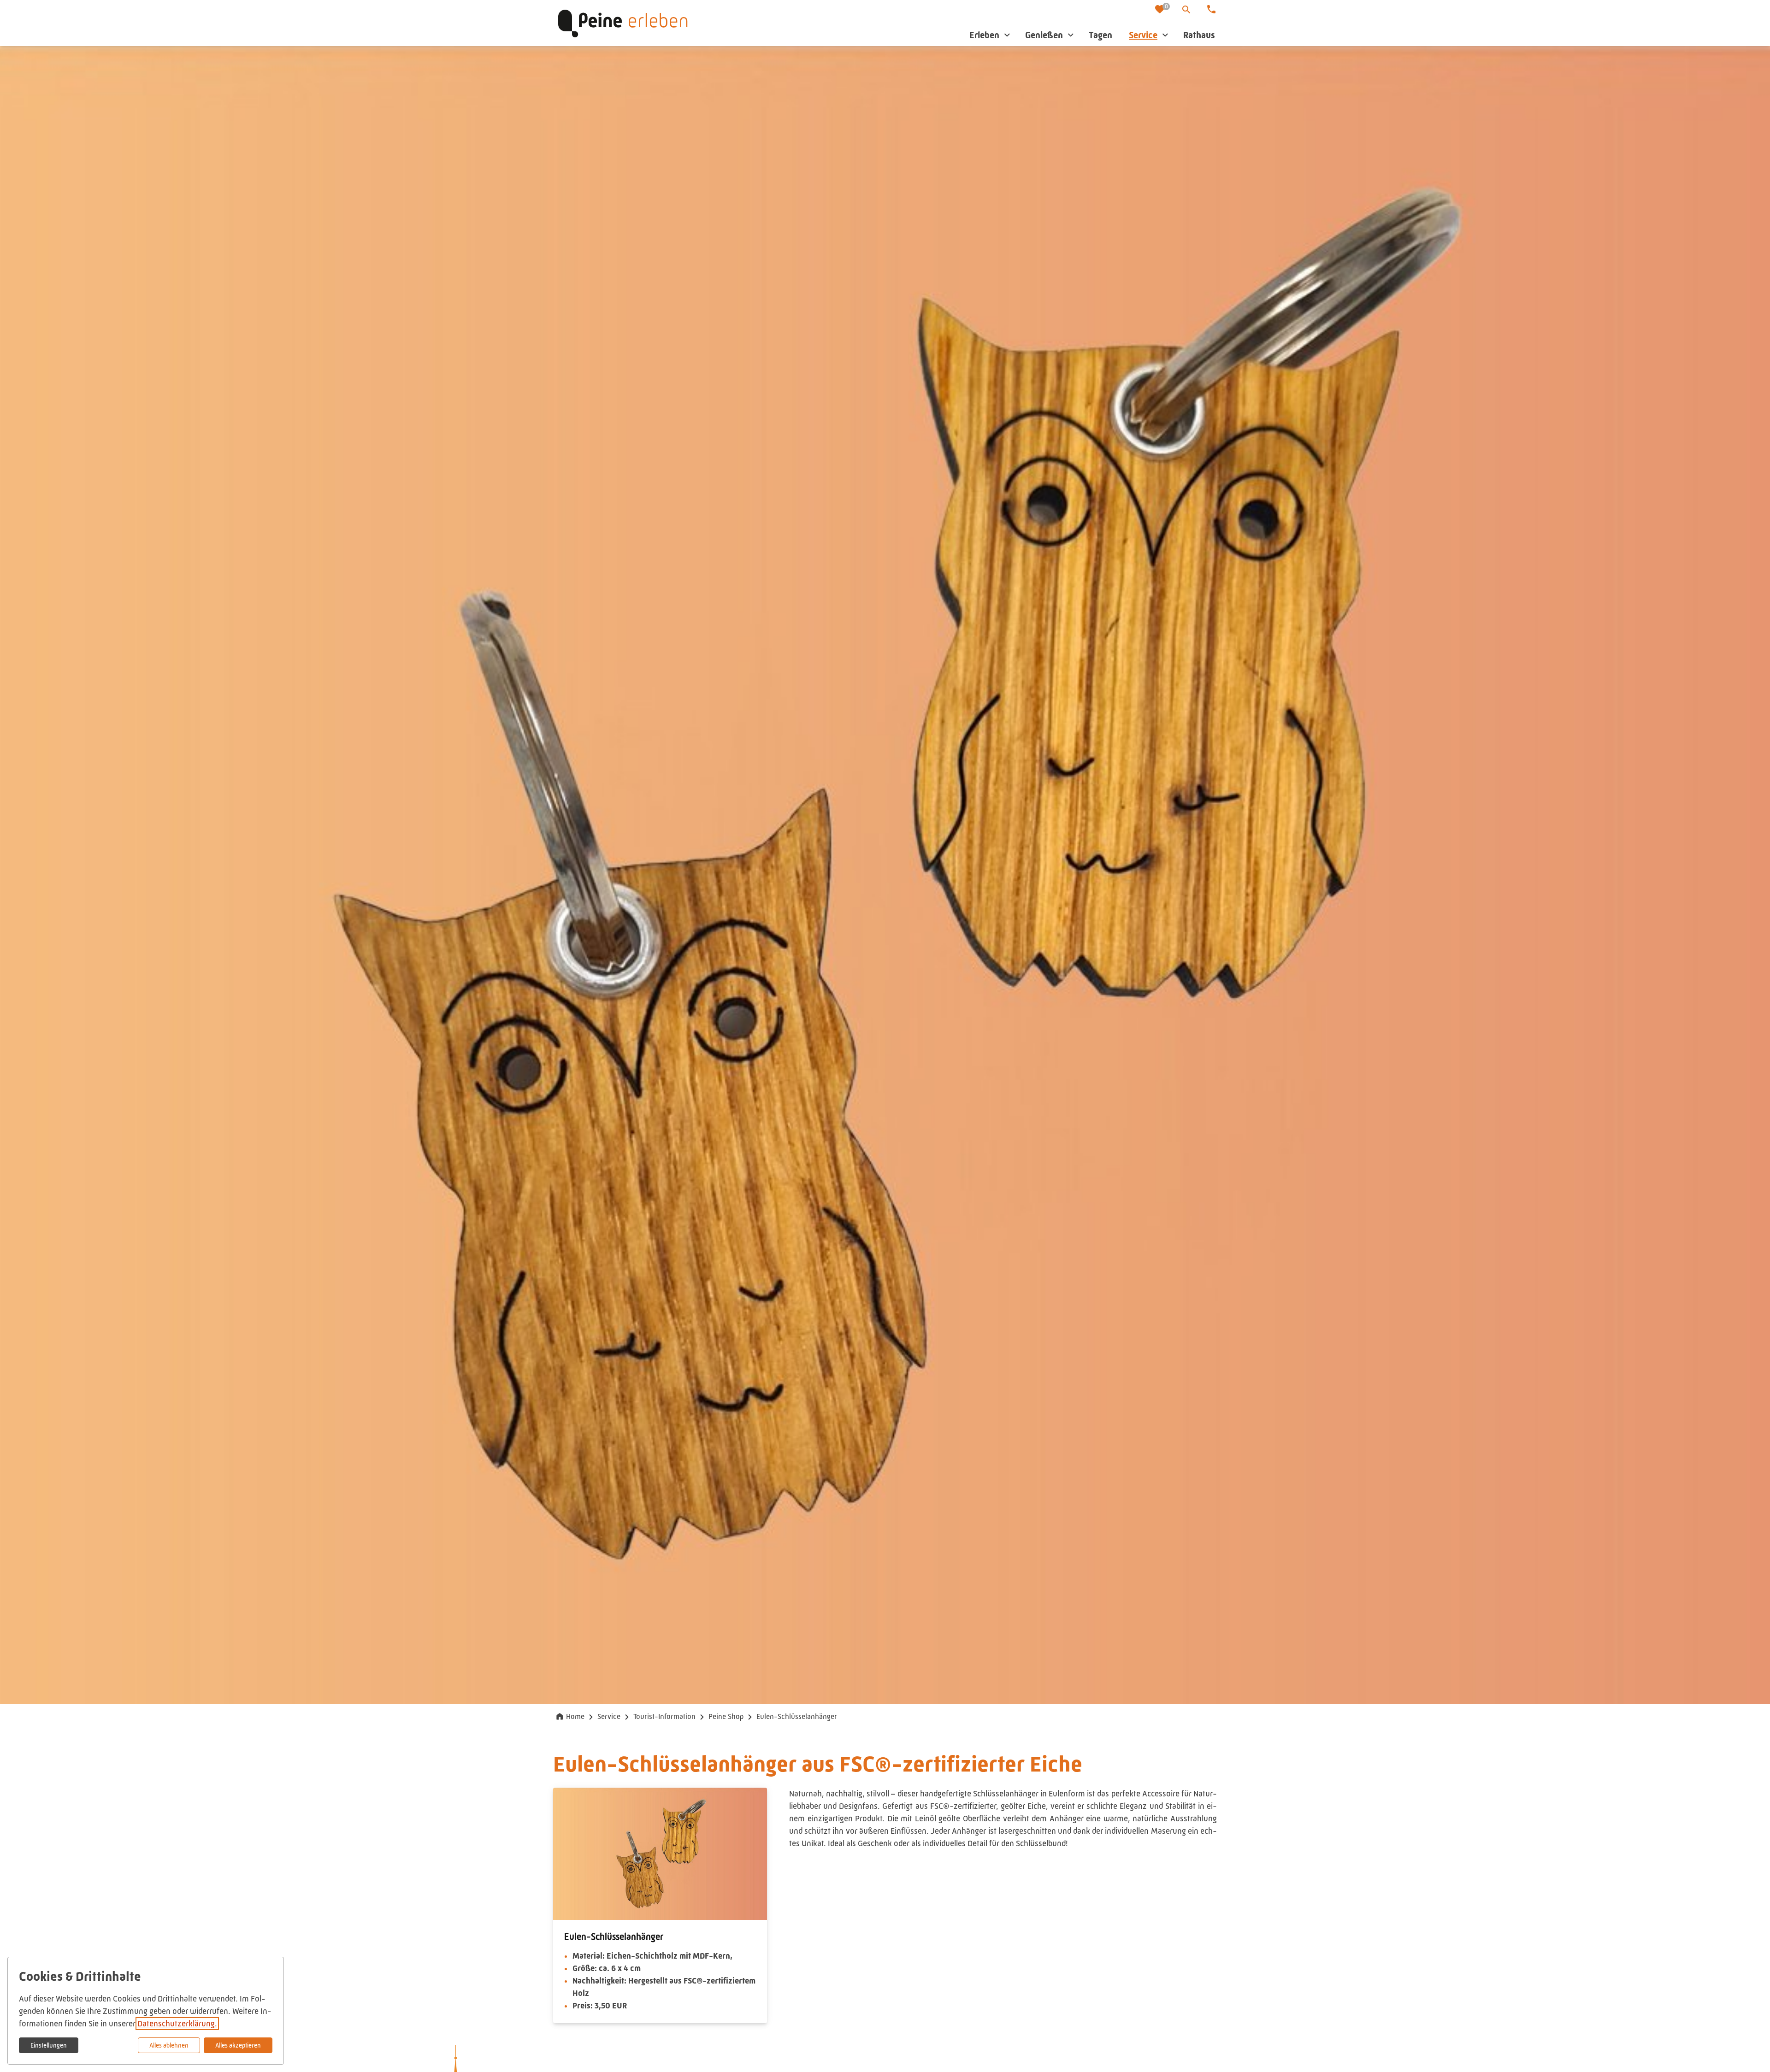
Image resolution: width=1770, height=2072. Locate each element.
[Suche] (1186, 10)
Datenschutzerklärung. (177, 2024)
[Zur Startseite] (623, 23)
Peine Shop (726, 1716)
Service (609, 1716)
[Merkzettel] (1161, 10)
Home (575, 1716)
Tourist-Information (664, 1716)
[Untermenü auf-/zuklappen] (1007, 35)
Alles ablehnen (169, 2045)
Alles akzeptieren (238, 2045)
